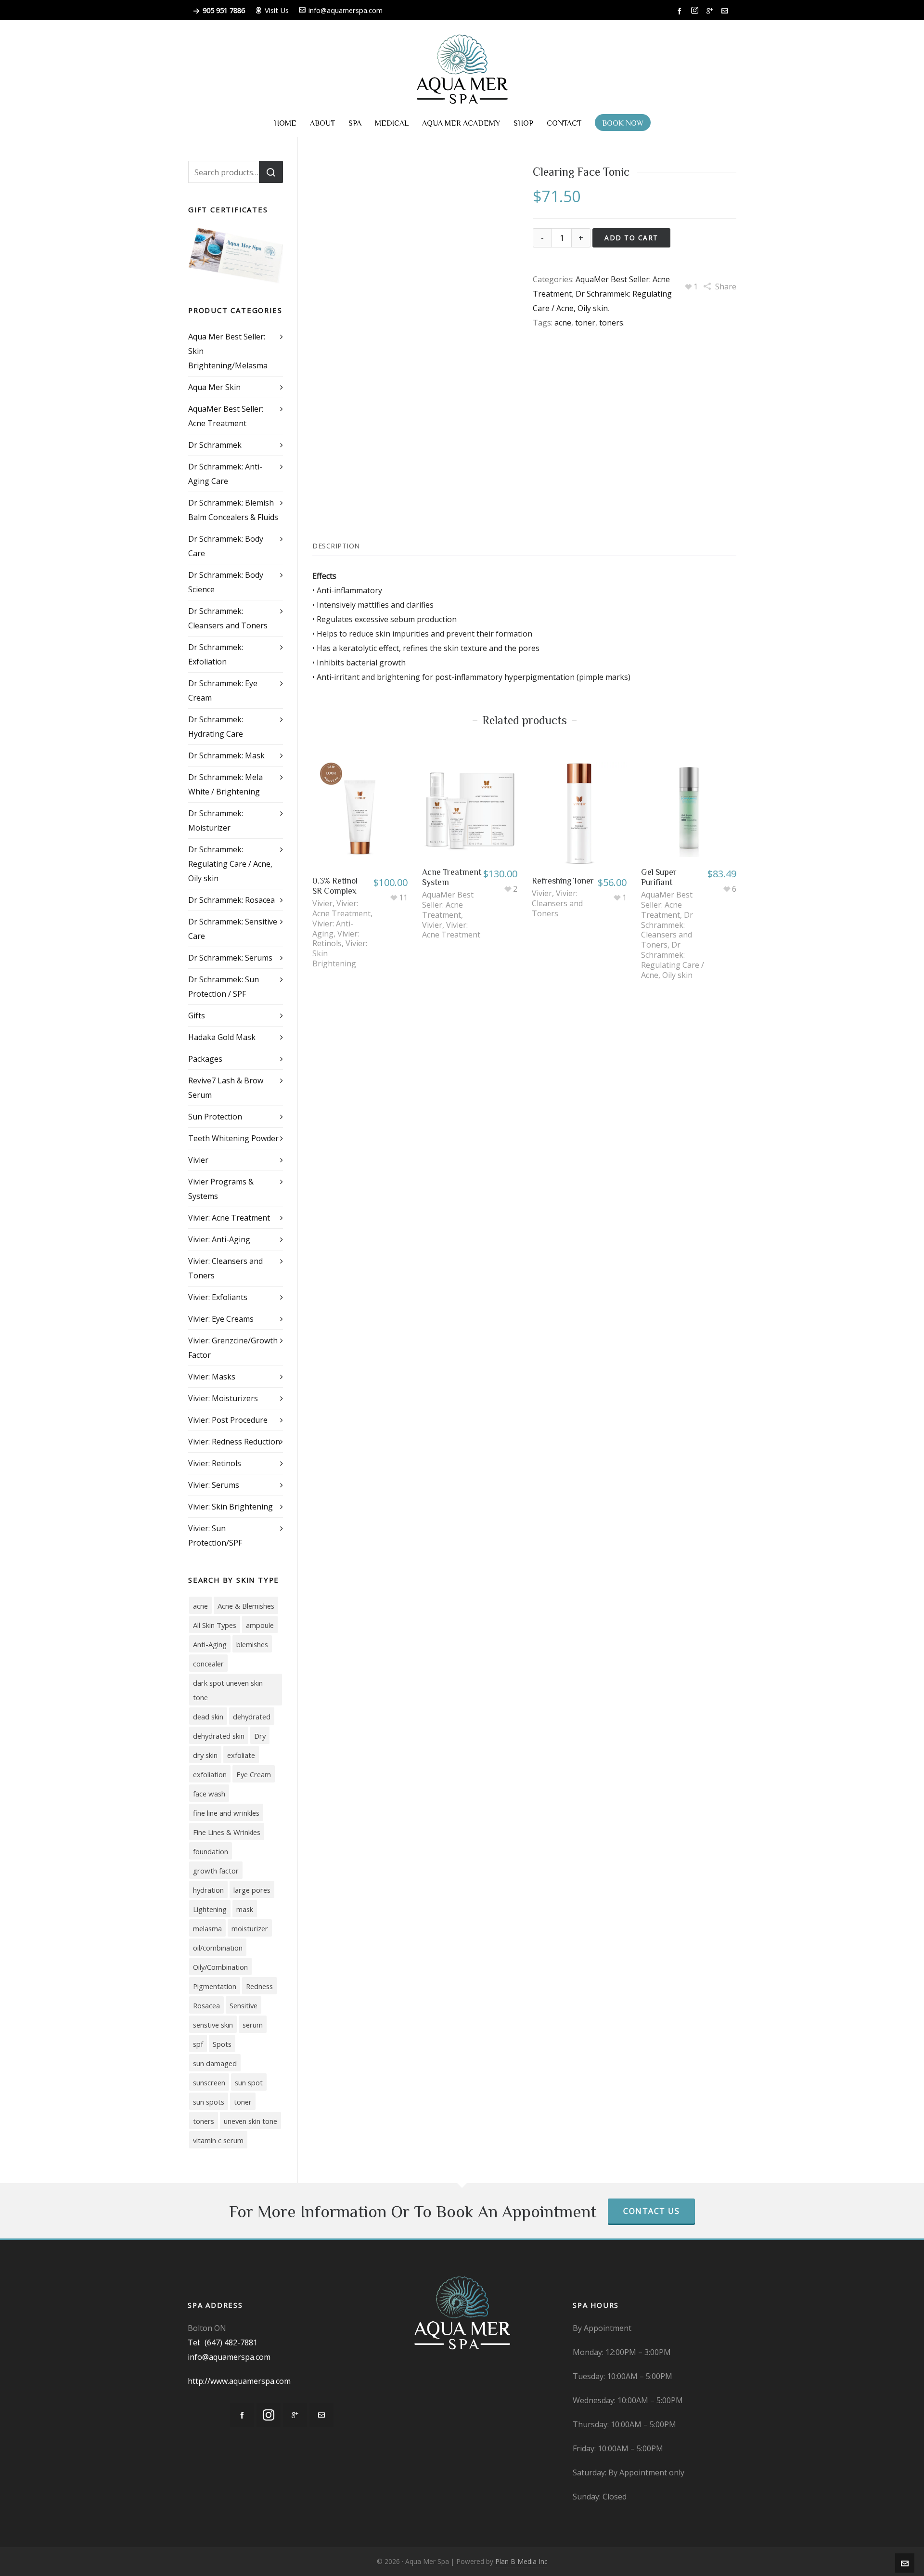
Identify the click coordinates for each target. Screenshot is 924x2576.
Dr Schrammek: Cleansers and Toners (667, 930)
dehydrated (252, 1717)
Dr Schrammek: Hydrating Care (216, 727)
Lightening (210, 1909)
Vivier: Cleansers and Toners (557, 903)
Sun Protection (215, 1117)
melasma (207, 1928)
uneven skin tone (250, 2121)
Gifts (197, 1015)
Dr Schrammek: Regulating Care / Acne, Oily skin (673, 960)
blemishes (252, 1644)
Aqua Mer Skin (214, 387)
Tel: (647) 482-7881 (223, 2342)
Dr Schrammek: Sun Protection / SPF (224, 987)
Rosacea (206, 2005)
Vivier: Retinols (336, 939)
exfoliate (241, 1755)
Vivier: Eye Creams (221, 1319)
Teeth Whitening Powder (233, 1138)
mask (245, 1909)
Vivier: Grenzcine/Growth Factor (233, 1348)
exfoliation (210, 1774)
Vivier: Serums (214, 1485)
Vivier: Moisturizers (223, 1398)
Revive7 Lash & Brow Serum (226, 1088)
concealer (208, 1664)
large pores (252, 1890)
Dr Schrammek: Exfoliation (216, 654)
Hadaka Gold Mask (222, 1037)
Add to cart (631, 238)
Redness (259, 1986)
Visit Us (277, 10)
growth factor (216, 1871)
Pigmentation (215, 1986)
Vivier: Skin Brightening (231, 1507)
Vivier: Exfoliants (218, 1297)
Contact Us (651, 2211)
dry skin (205, 1755)
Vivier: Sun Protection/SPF (215, 1535)
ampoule (260, 1625)
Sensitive (244, 2005)
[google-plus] (711, 11)
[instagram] (696, 11)
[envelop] (726, 11)
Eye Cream (254, 1774)
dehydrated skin (219, 1736)
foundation (211, 1851)
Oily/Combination (220, 1967)
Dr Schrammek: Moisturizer (216, 820)
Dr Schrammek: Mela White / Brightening (225, 784)
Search (271, 172)
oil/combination (218, 1948)
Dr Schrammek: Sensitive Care (233, 929)
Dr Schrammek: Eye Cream (223, 690)
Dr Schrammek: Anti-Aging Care (225, 474)
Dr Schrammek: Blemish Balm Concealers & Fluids (233, 510)
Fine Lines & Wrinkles (227, 1832)
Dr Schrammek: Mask (226, 755)
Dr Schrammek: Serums (230, 958)
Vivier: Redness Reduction (234, 1442)
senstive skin (213, 2025)
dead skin (208, 1717)
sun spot (249, 2082)
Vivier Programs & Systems (221, 1189)
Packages (205, 1059)
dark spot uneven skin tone (228, 1690)
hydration (208, 1890)
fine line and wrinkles (226, 1813)
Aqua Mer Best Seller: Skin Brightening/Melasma (228, 351)
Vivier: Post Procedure (228, 1420)
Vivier (322, 903)
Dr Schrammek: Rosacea (231, 900)
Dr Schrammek (215, 445)
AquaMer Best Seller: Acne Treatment (448, 905)
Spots (222, 2044)
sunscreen (209, 2082)
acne (563, 323)
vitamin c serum (218, 2140)
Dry (260, 1736)
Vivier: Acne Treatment (341, 908)
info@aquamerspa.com (346, 10)
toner (585, 323)
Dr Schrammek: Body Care (226, 546)
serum (253, 2025)
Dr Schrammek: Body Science (226, 582)
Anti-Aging (210, 1644)
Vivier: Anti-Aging (333, 929)
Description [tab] (336, 546)
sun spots (209, 2102)
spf (198, 2044)
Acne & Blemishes (246, 1606)
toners (611, 323)
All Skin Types (215, 1625)
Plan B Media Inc (521, 2561)
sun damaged (215, 2063)
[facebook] (681, 11)
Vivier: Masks (212, 1377)
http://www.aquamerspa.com (239, 2381)
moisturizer (250, 1928)
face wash (209, 1794)
